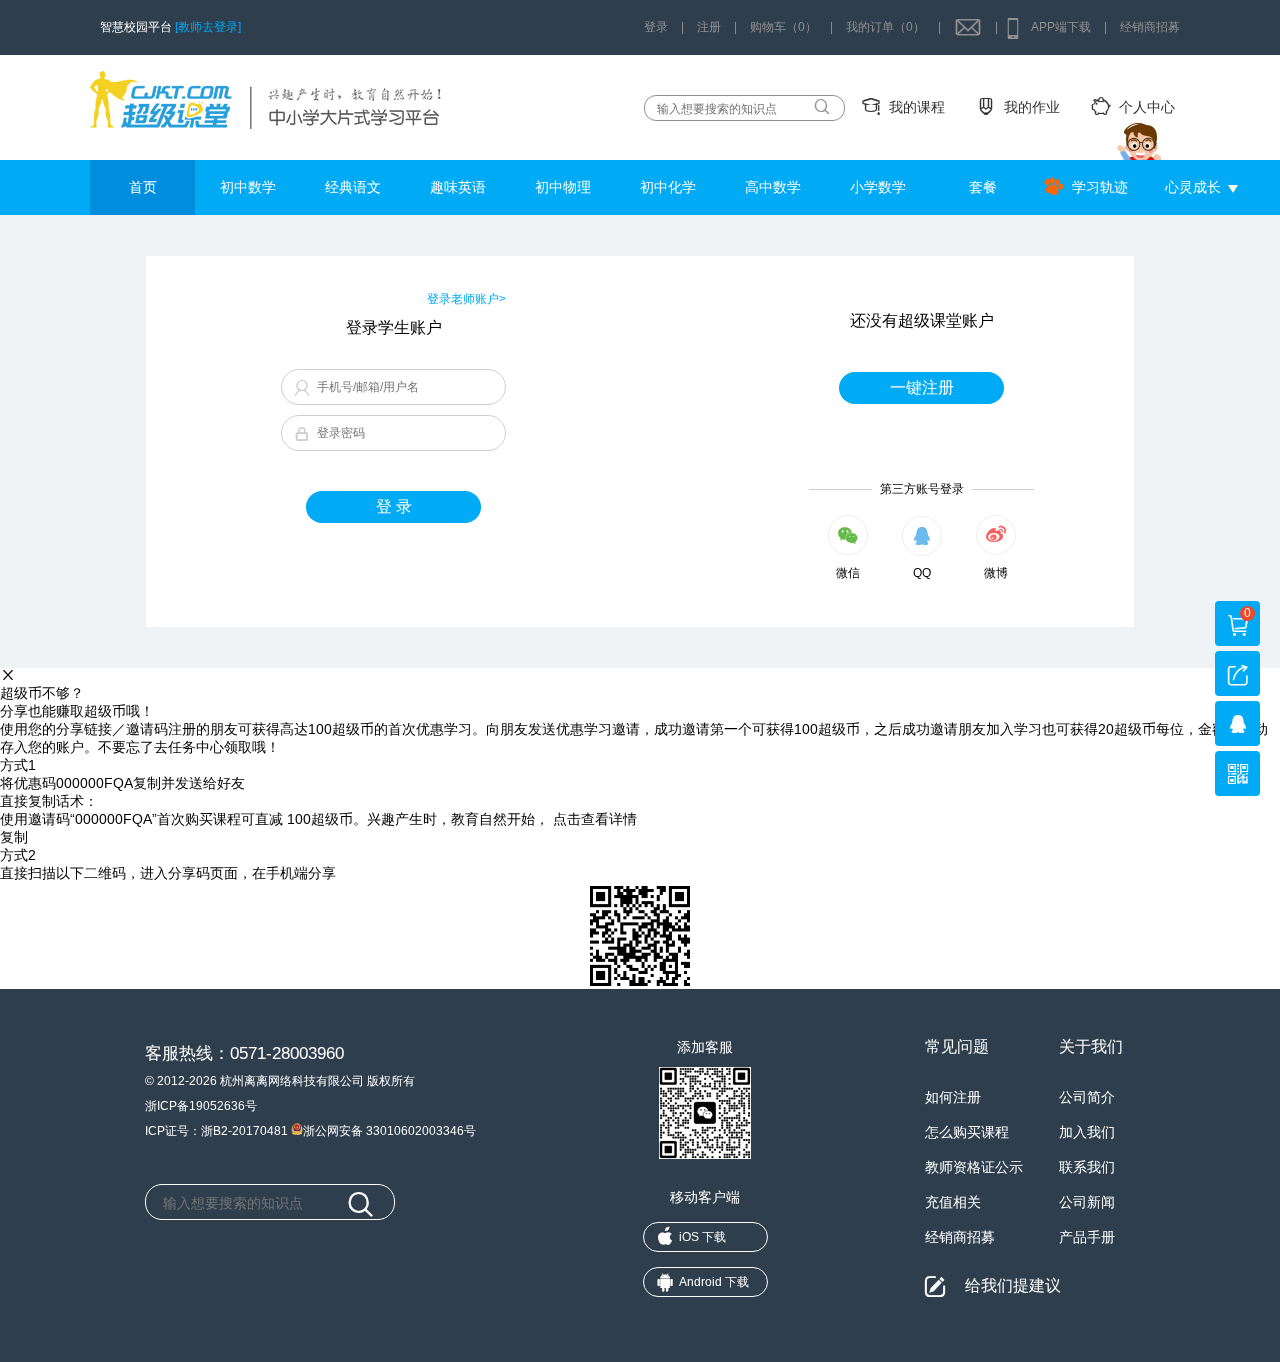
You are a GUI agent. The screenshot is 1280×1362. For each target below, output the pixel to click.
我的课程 (917, 107)
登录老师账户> (466, 299)
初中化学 (668, 187)
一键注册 (922, 387)
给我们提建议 (1013, 1285)
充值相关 (953, 1202)
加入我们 (1087, 1132)
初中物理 (563, 187)
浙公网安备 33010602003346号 (389, 1129)
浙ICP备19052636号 (201, 1106)
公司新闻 (1087, 1202)
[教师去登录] (208, 27)
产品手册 (1087, 1237)
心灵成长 (1193, 187)
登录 (656, 27)
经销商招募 (1150, 27)
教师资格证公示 (974, 1167)
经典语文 (353, 187)
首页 (143, 187)
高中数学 (773, 187)
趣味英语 (458, 187)
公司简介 (1087, 1097)
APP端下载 (1061, 27)
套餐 (983, 187)
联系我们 (1087, 1167)
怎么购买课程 (967, 1132)
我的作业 (1032, 107)
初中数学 (248, 187)
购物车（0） (783, 27)
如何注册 (953, 1097)
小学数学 (878, 187)
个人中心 (1147, 107)
